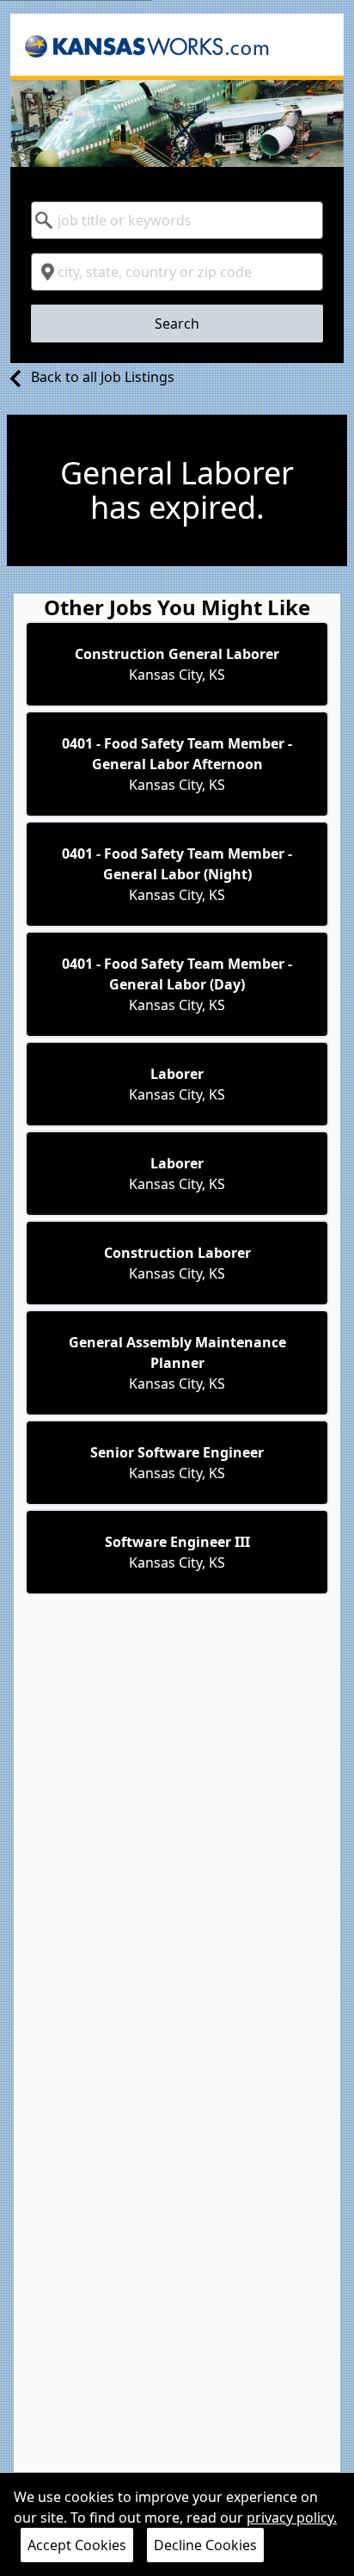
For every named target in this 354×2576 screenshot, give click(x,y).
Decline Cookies (205, 2545)
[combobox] (177, 220)
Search (177, 324)
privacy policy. (292, 2517)
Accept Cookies (77, 2545)
